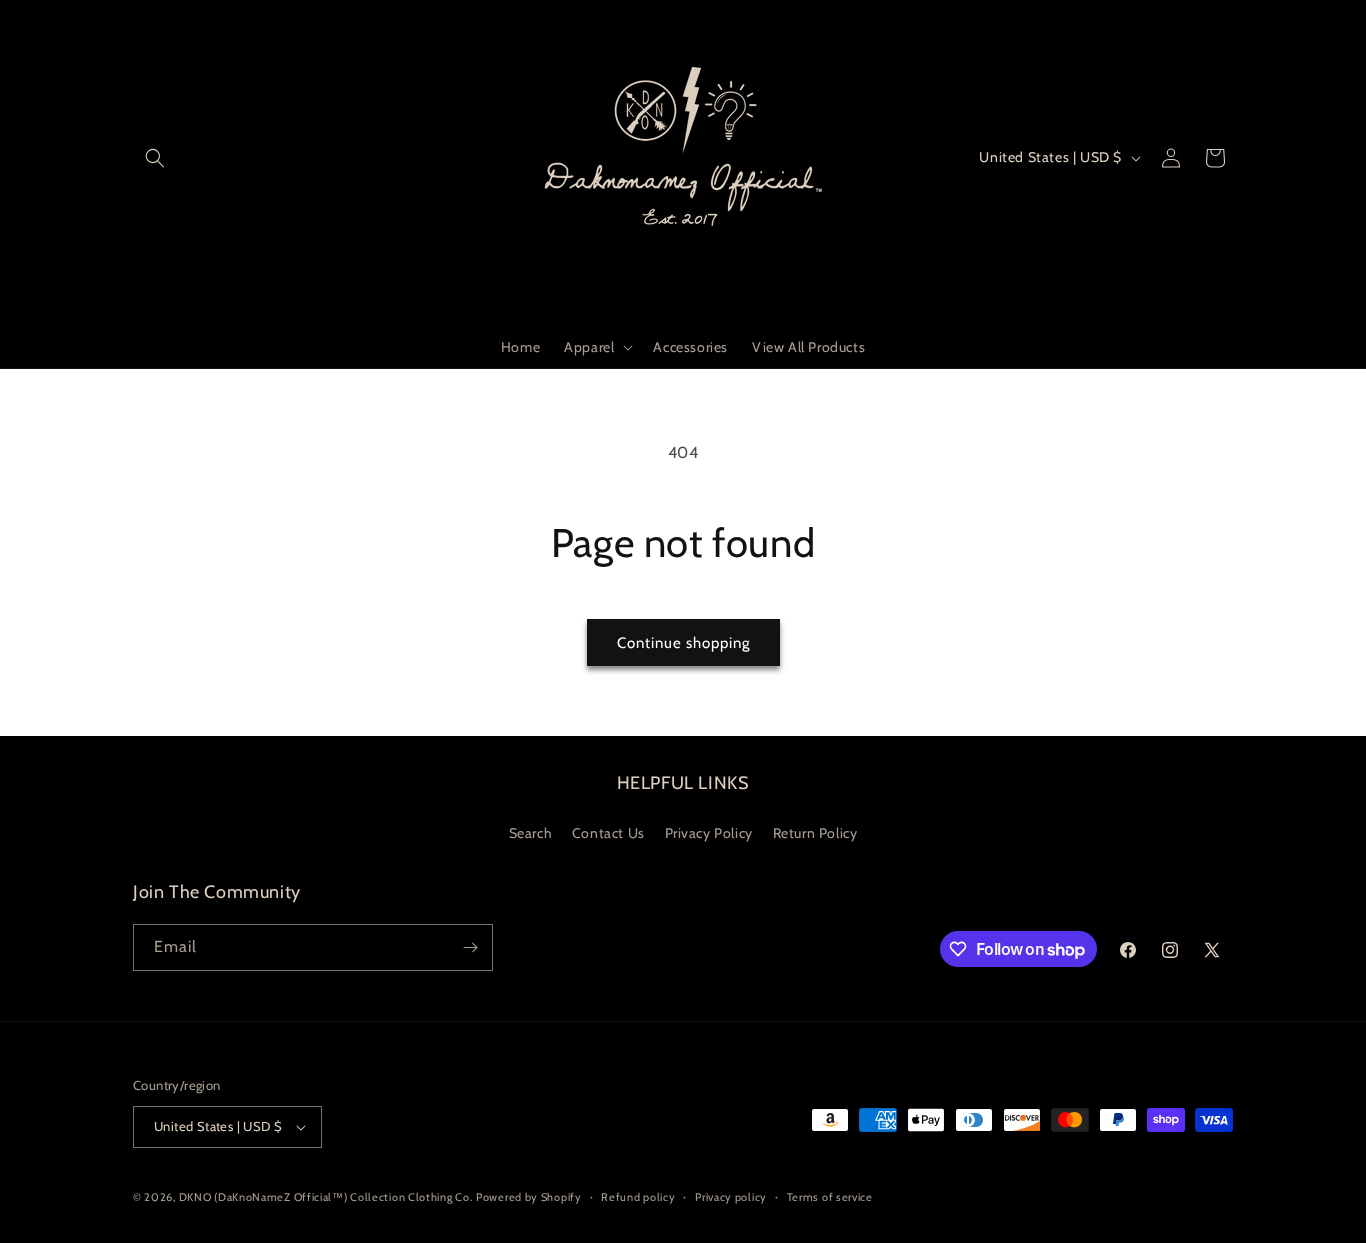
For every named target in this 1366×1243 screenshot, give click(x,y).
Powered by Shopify (529, 1197)
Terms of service (830, 1197)
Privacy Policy (709, 833)
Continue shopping (683, 643)
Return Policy (815, 833)
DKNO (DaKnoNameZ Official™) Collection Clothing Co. (326, 1197)
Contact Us (608, 833)
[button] (155, 158)
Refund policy (638, 1197)
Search (531, 833)
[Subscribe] (470, 947)
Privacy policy (731, 1197)
